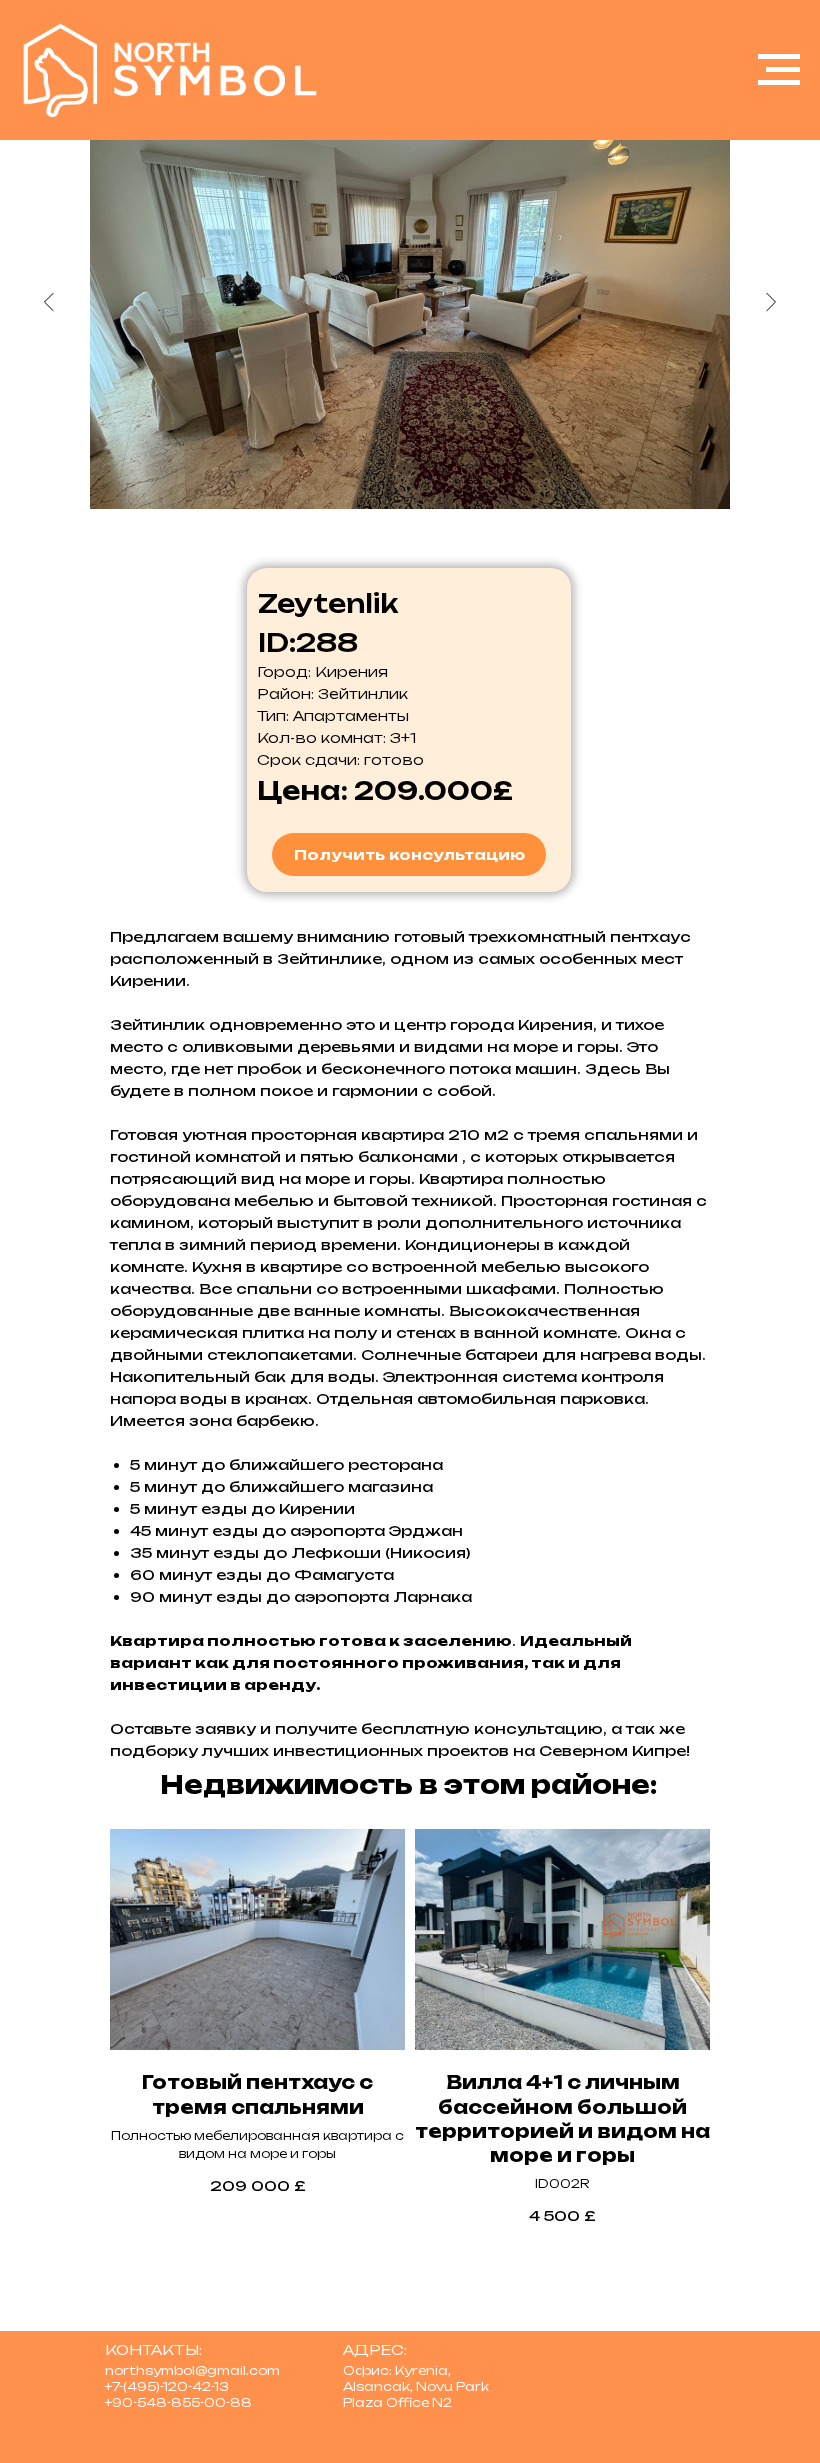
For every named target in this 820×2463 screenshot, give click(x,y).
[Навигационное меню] (779, 70)
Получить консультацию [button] (409, 854)
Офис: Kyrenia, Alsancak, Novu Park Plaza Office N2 (416, 2386)
